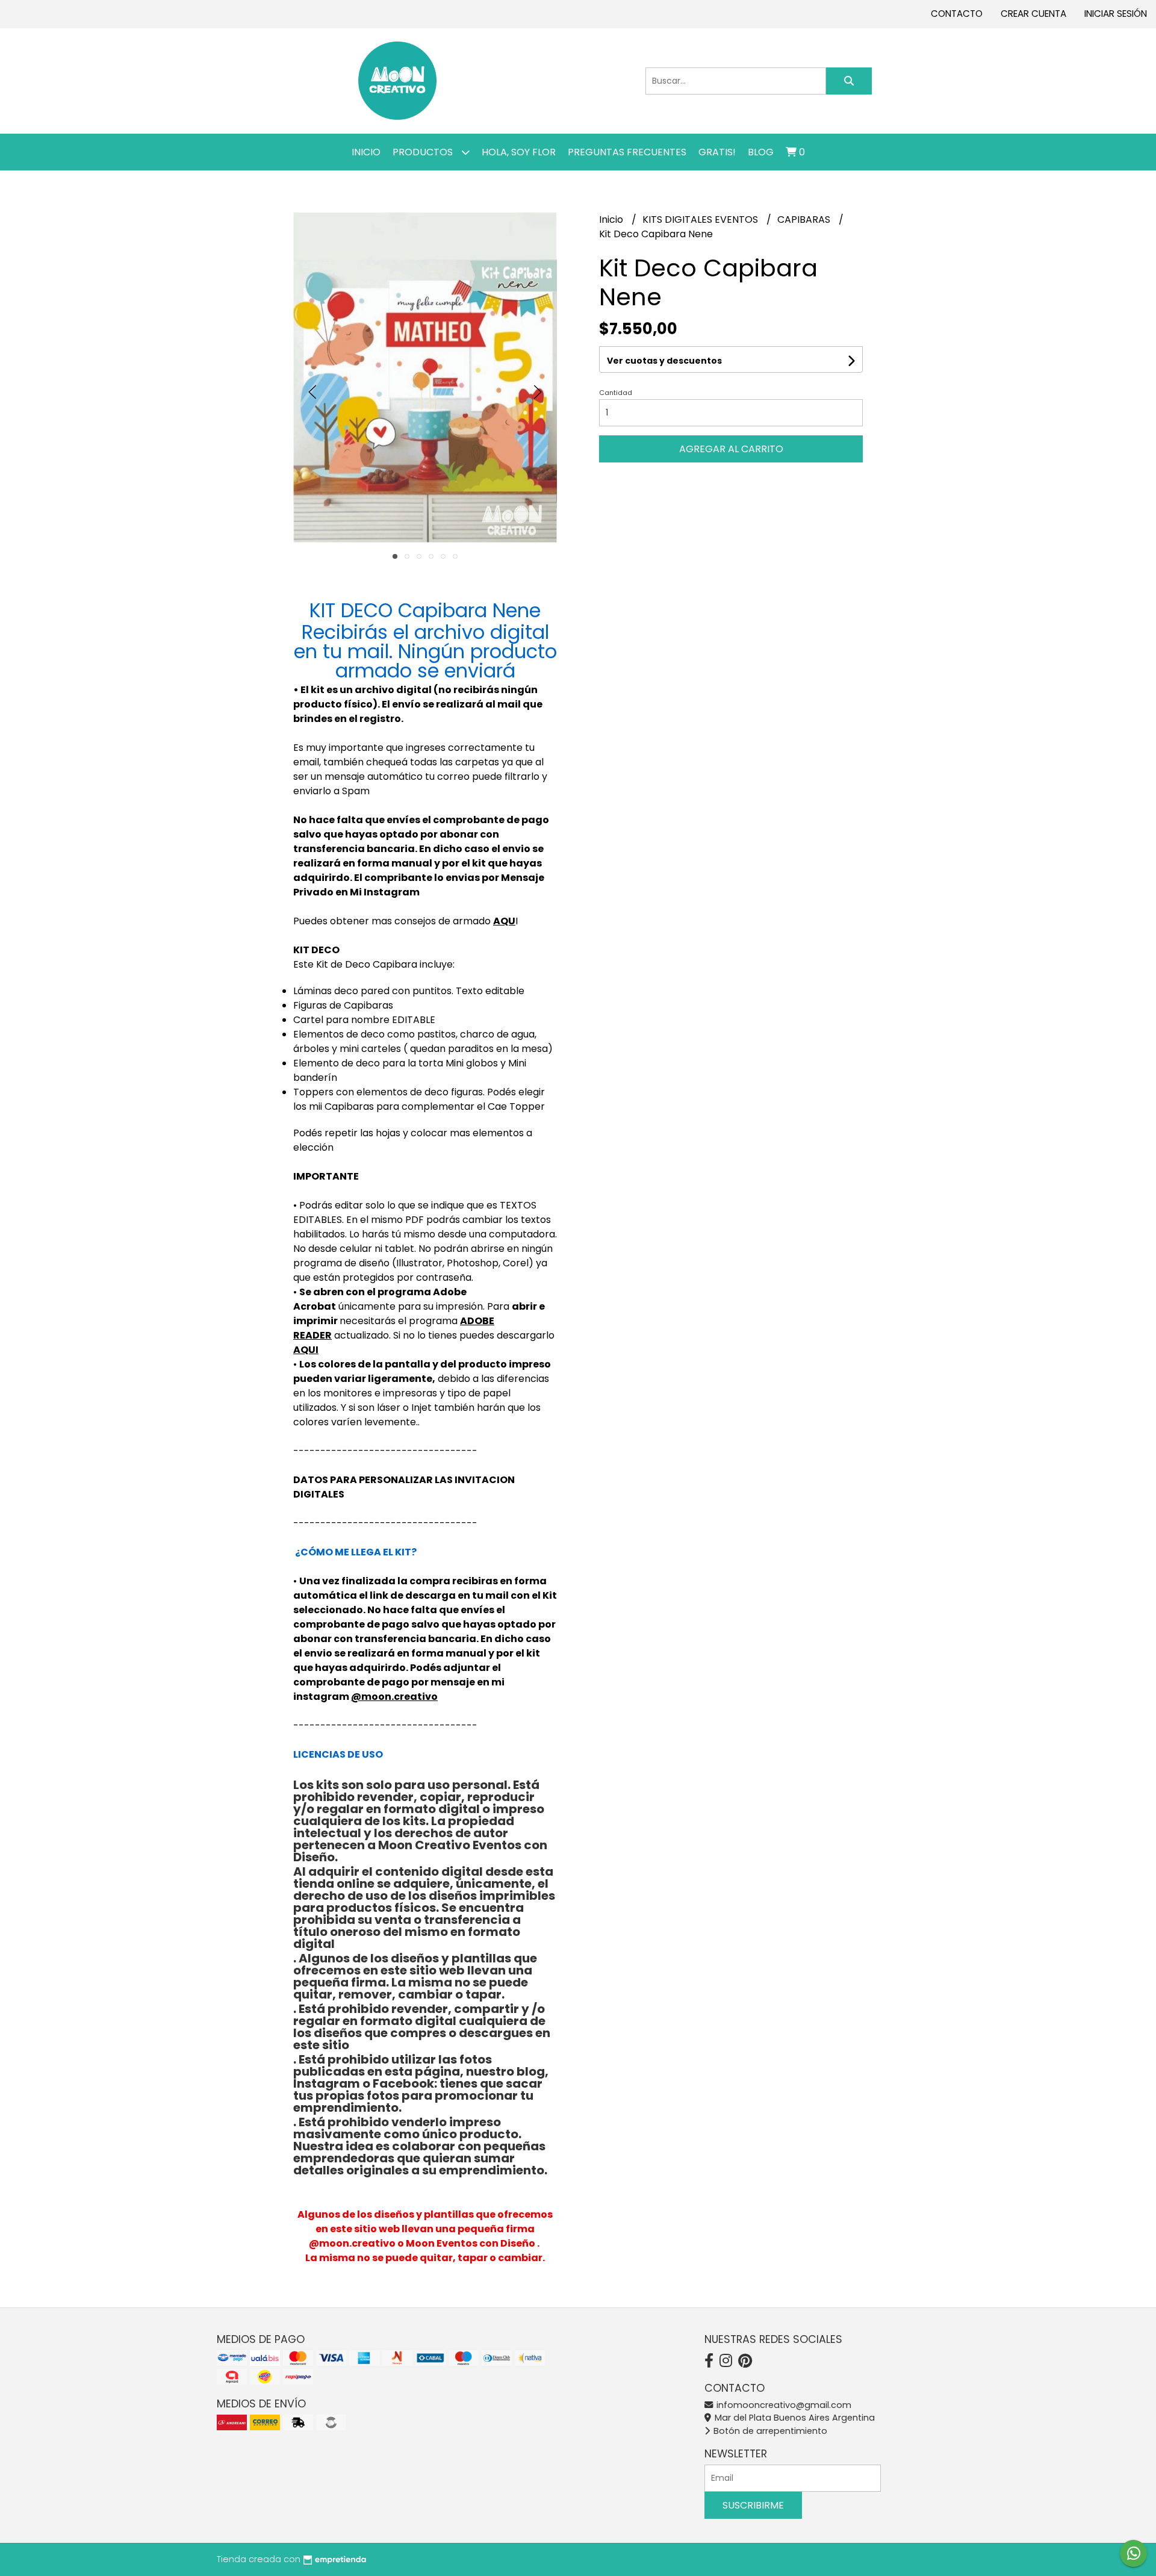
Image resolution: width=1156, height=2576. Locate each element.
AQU (504, 921)
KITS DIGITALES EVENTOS (701, 219)
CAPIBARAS (805, 219)
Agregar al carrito (731, 449)
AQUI (306, 1350)
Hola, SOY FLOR (519, 152)
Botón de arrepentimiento (769, 2431)
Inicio (366, 152)
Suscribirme (753, 2505)
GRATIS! (717, 152)
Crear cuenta (1033, 14)
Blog (761, 152)
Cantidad (616, 393)
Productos (424, 152)
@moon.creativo (394, 1697)
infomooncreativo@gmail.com (783, 2405)
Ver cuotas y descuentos (664, 361)
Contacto (957, 14)
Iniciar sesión (1116, 14)
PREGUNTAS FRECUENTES (627, 152)
